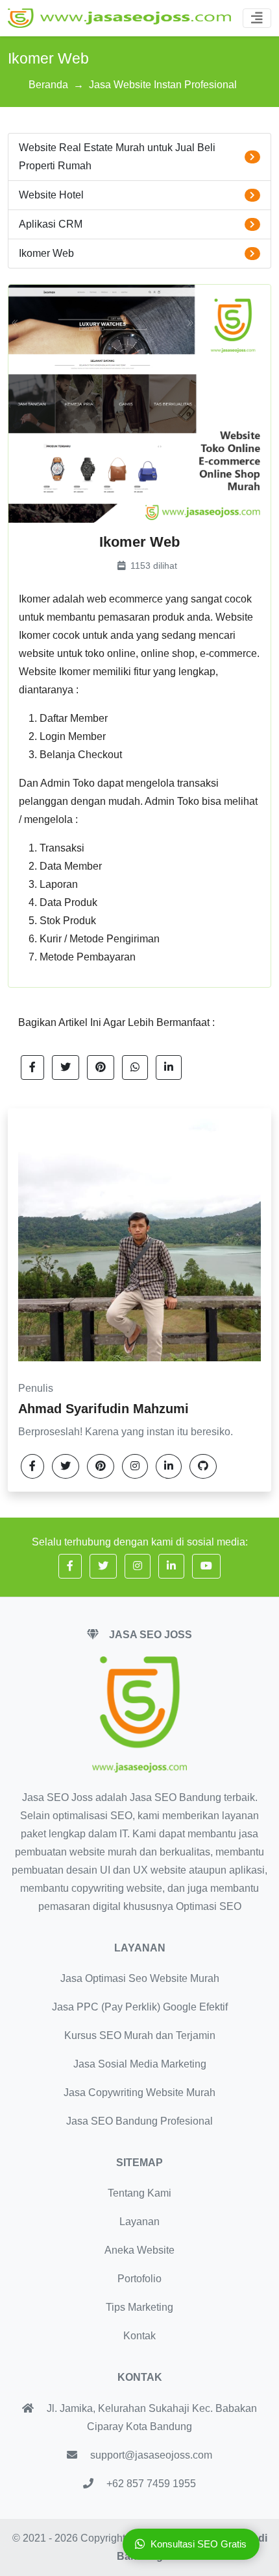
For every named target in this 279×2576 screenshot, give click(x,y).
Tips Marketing (139, 2307)
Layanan (139, 2222)
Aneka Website (139, 2250)
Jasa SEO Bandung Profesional (139, 2121)
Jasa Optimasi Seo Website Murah (140, 1978)
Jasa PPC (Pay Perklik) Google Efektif (140, 2007)
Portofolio (139, 2279)
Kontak (139, 2336)
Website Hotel (51, 195)
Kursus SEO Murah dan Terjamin (140, 2035)
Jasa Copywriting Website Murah (139, 2093)
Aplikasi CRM (51, 224)
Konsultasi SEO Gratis (199, 2544)
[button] (32, 1067)
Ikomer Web (46, 253)
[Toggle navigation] (257, 18)
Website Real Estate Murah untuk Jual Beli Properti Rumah (117, 157)
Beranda (48, 85)
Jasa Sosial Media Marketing (140, 2064)
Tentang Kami (139, 2193)
